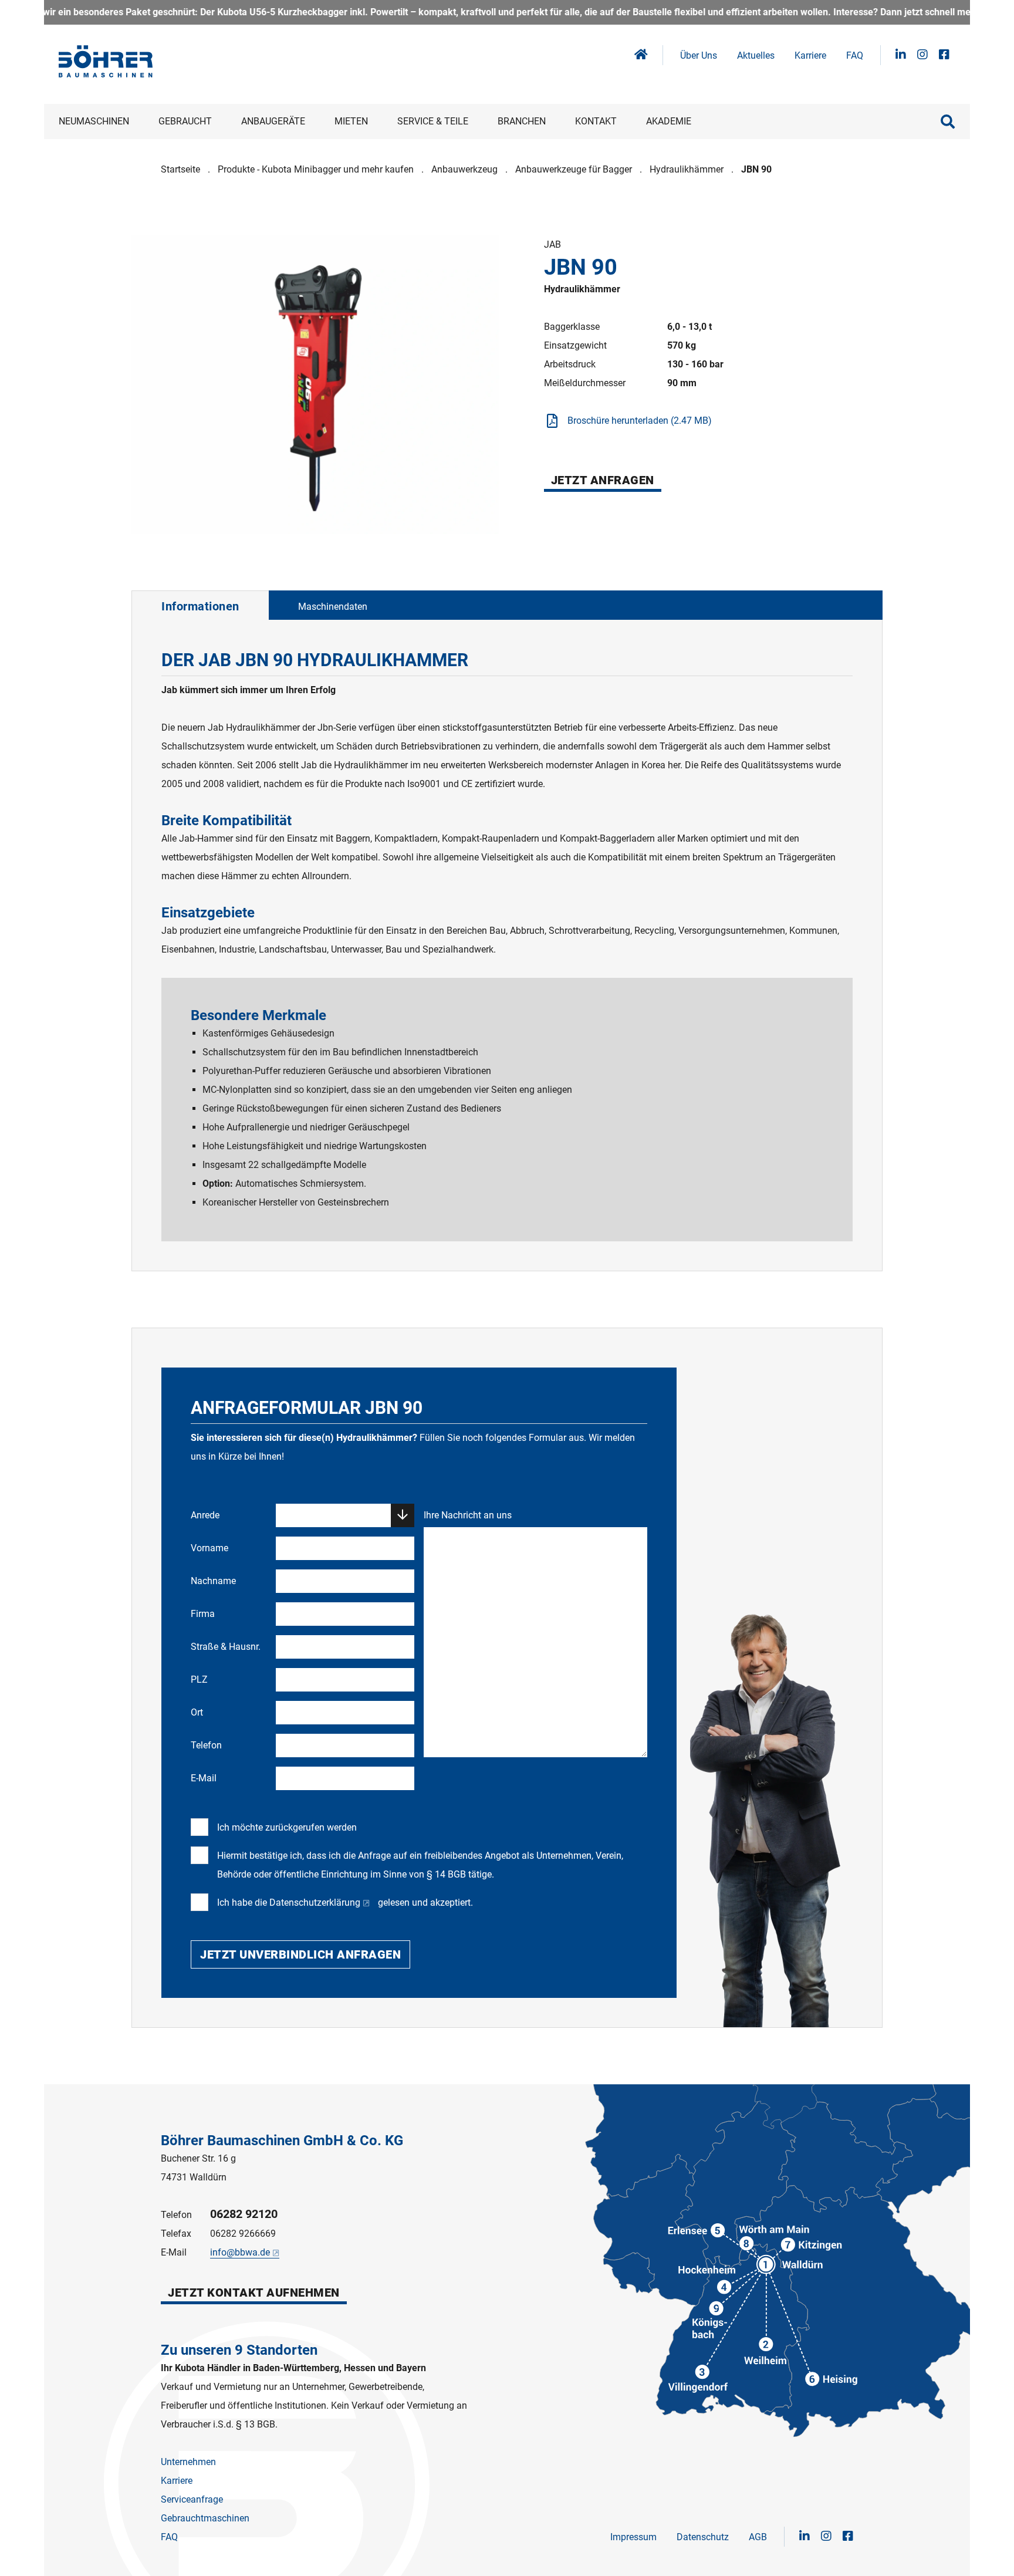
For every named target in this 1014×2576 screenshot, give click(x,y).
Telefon (206, 1745)
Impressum (633, 2537)
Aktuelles (756, 55)
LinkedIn (901, 55)
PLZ (199, 1679)
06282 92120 (244, 2214)
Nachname (213, 1581)
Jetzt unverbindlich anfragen (300, 1954)
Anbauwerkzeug (464, 169)
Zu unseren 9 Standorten (239, 2350)
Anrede (205, 1515)
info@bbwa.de (240, 2252)
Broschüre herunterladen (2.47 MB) (640, 421)
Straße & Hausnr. (226, 1647)
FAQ (855, 55)
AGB (758, 2537)
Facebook (944, 55)
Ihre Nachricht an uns (468, 1515)
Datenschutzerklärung (315, 1903)
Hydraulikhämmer (687, 169)
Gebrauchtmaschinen (205, 2518)
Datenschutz (703, 2537)
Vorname (209, 1548)
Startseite (180, 169)
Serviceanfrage (192, 2499)
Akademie (669, 121)
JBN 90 (756, 169)
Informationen (200, 606)
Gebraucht (185, 121)
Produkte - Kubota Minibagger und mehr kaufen (316, 169)
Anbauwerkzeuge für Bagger (574, 169)
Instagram (922, 55)
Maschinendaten (333, 607)
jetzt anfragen (603, 480)
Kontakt (596, 121)
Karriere (810, 55)
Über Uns (699, 55)
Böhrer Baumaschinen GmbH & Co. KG (282, 2141)
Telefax (176, 2234)
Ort (197, 1712)
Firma (203, 1614)
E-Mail (204, 1778)
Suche (948, 121)
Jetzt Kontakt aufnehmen (254, 2293)
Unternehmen (188, 2462)
